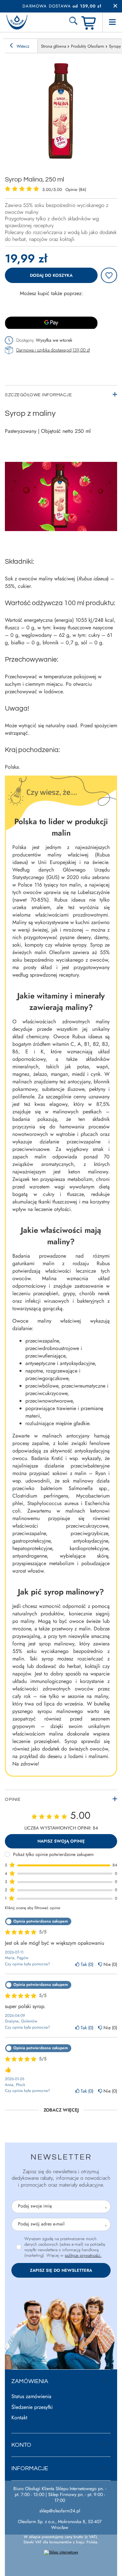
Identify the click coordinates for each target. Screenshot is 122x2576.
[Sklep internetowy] (61, 2552)
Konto (21, 2445)
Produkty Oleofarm (88, 46)
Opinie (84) (76, 189)
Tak (86, 1964)
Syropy (115, 46)
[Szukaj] (73, 22)
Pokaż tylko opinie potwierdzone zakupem (53, 1854)
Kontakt (19, 2418)
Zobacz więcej (61, 2110)
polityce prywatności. (83, 2255)
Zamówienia (30, 2381)
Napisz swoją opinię (61, 1841)
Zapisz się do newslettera (61, 2270)
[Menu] (112, 22)
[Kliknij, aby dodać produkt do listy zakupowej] (109, 275)
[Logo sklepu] (17, 22)
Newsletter (61, 2157)
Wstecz (22, 46)
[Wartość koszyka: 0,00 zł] (89, 22)
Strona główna (54, 46)
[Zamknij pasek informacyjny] (115, 6)
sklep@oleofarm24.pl (60, 2511)
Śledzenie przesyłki (32, 2407)
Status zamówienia (31, 2397)
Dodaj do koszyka (51, 275)
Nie (109, 1964)
